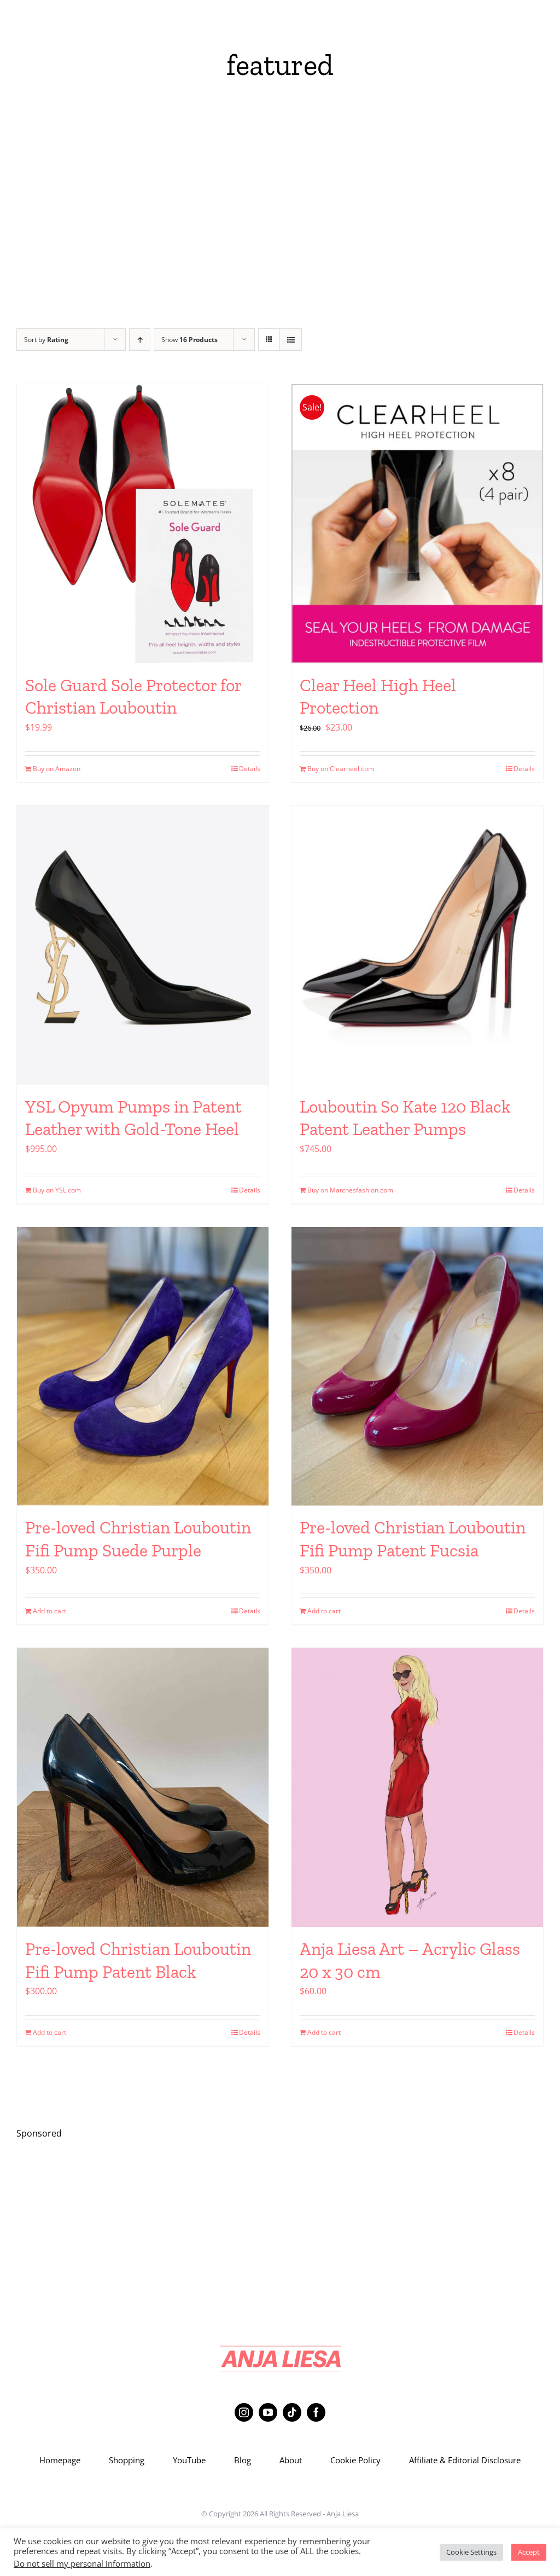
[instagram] (244, 2412)
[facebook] (316, 2412)
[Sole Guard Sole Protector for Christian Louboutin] (143, 524)
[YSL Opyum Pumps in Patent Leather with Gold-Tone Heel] (143, 945)
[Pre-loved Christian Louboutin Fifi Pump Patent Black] (143, 1787)
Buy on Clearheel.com (341, 769)
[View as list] (291, 340)
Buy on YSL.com (57, 1190)
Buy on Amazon (57, 769)
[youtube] (268, 2412)
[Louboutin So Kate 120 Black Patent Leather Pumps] (417, 945)
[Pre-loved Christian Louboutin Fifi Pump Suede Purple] (143, 1367)
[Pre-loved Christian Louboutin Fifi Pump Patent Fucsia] (417, 1367)
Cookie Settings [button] (471, 2552)
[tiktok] (292, 2412)
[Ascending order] (140, 340)
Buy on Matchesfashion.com (350, 1190)
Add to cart (49, 1611)
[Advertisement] (280, 213)
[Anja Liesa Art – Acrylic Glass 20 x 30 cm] (417, 1787)
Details (250, 769)
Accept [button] (529, 2552)
